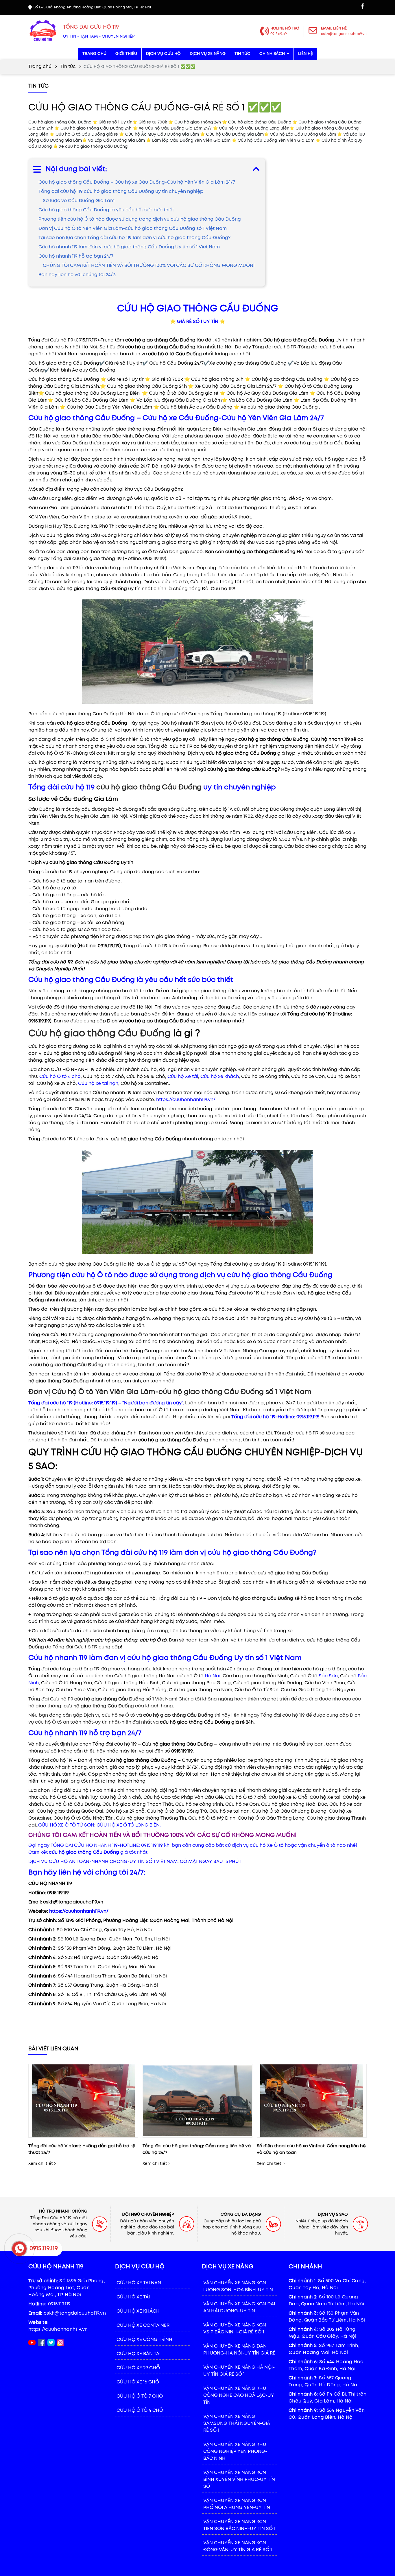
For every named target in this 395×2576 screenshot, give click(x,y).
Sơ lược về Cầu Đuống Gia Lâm (79, 201)
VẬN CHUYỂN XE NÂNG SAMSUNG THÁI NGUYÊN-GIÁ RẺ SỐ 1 (237, 2423)
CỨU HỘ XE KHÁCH (138, 2311)
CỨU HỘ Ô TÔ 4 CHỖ (140, 2410)
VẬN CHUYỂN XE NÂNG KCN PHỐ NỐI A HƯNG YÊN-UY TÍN (237, 2504)
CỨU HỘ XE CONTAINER (143, 2325)
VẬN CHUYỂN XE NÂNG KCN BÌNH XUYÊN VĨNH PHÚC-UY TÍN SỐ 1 (239, 2480)
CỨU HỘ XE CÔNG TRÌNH (144, 2340)
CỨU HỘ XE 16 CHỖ (138, 2382)
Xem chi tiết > (42, 2164)
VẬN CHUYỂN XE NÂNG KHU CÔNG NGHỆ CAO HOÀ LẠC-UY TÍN (239, 2395)
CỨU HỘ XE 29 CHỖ (138, 2368)
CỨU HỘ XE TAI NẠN (139, 2283)
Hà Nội (213, 1676)
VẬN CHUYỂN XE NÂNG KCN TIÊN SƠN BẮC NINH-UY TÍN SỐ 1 (239, 2525)
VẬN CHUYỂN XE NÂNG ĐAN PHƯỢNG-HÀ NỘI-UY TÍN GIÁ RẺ (239, 2350)
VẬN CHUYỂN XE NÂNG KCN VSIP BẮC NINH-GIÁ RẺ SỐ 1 (235, 2329)
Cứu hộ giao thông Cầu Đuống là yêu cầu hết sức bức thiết (106, 210)
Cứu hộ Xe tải (183, 1077)
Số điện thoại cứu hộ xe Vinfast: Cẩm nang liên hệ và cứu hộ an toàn (311, 2149)
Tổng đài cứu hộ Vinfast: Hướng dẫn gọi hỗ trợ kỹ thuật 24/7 (82, 2149)
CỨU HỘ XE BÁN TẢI (139, 2354)
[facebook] (362, 6)
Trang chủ (40, 67)
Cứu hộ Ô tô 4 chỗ (60, 1077)
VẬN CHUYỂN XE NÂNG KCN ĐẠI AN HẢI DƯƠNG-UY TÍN (239, 2308)
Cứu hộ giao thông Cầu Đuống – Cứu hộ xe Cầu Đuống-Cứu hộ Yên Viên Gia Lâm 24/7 (137, 182)
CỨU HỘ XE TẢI (133, 2297)
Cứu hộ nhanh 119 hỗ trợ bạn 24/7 (76, 256)
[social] (41, 2343)
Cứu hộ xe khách (220, 1077)
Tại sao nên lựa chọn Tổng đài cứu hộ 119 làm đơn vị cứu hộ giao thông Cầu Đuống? (134, 238)
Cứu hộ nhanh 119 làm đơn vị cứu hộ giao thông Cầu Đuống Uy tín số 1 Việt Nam (129, 247)
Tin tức (68, 67)
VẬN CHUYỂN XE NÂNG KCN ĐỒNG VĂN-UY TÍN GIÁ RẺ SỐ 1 (238, 2546)
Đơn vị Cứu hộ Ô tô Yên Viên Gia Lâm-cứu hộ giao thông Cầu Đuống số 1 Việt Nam (133, 229)
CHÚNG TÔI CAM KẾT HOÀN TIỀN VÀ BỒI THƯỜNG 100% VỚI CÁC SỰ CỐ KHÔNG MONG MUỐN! (149, 266)
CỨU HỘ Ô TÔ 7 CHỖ (140, 2396)
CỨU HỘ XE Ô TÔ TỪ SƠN (66, 1825)
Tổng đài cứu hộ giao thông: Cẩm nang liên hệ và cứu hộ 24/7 (197, 2149)
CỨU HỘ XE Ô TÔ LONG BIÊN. (129, 1825)
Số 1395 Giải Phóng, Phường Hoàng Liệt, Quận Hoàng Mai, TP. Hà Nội (67, 2288)
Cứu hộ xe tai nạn (98, 1084)
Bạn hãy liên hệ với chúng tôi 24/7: (77, 275)
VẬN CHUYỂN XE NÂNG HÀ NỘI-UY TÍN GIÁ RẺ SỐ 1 (239, 2371)
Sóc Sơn (328, 1676)
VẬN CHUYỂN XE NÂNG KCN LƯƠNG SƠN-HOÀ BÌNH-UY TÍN (238, 2286)
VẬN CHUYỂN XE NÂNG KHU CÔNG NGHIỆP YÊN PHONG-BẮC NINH (235, 2452)
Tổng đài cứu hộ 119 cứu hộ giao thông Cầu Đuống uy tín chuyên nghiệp (121, 192)
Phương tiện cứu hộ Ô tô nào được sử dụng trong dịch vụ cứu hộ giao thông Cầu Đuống (140, 219)
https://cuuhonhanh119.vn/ (186, 1100)
